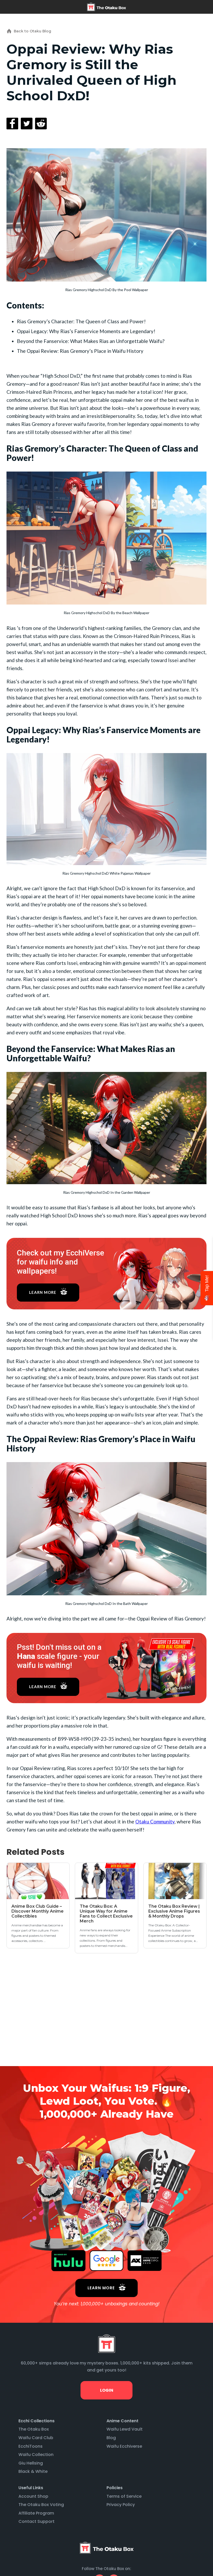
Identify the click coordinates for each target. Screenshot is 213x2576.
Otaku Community (155, 1822)
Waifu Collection (36, 2455)
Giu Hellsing (31, 2463)
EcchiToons (31, 2446)
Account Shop (33, 2496)
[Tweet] (27, 123)
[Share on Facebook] (12, 123)
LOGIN (106, 2390)
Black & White (33, 2471)
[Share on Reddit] (41, 123)
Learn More (43, 1292)
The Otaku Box (34, 2429)
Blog (111, 2438)
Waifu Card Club (36, 2438)
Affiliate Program (36, 2513)
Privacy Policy (121, 2505)
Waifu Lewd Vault (125, 2429)
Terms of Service (124, 2496)
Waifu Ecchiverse (124, 2446)
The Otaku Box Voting (41, 2505)
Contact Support (36, 2521)
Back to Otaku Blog (32, 31)
